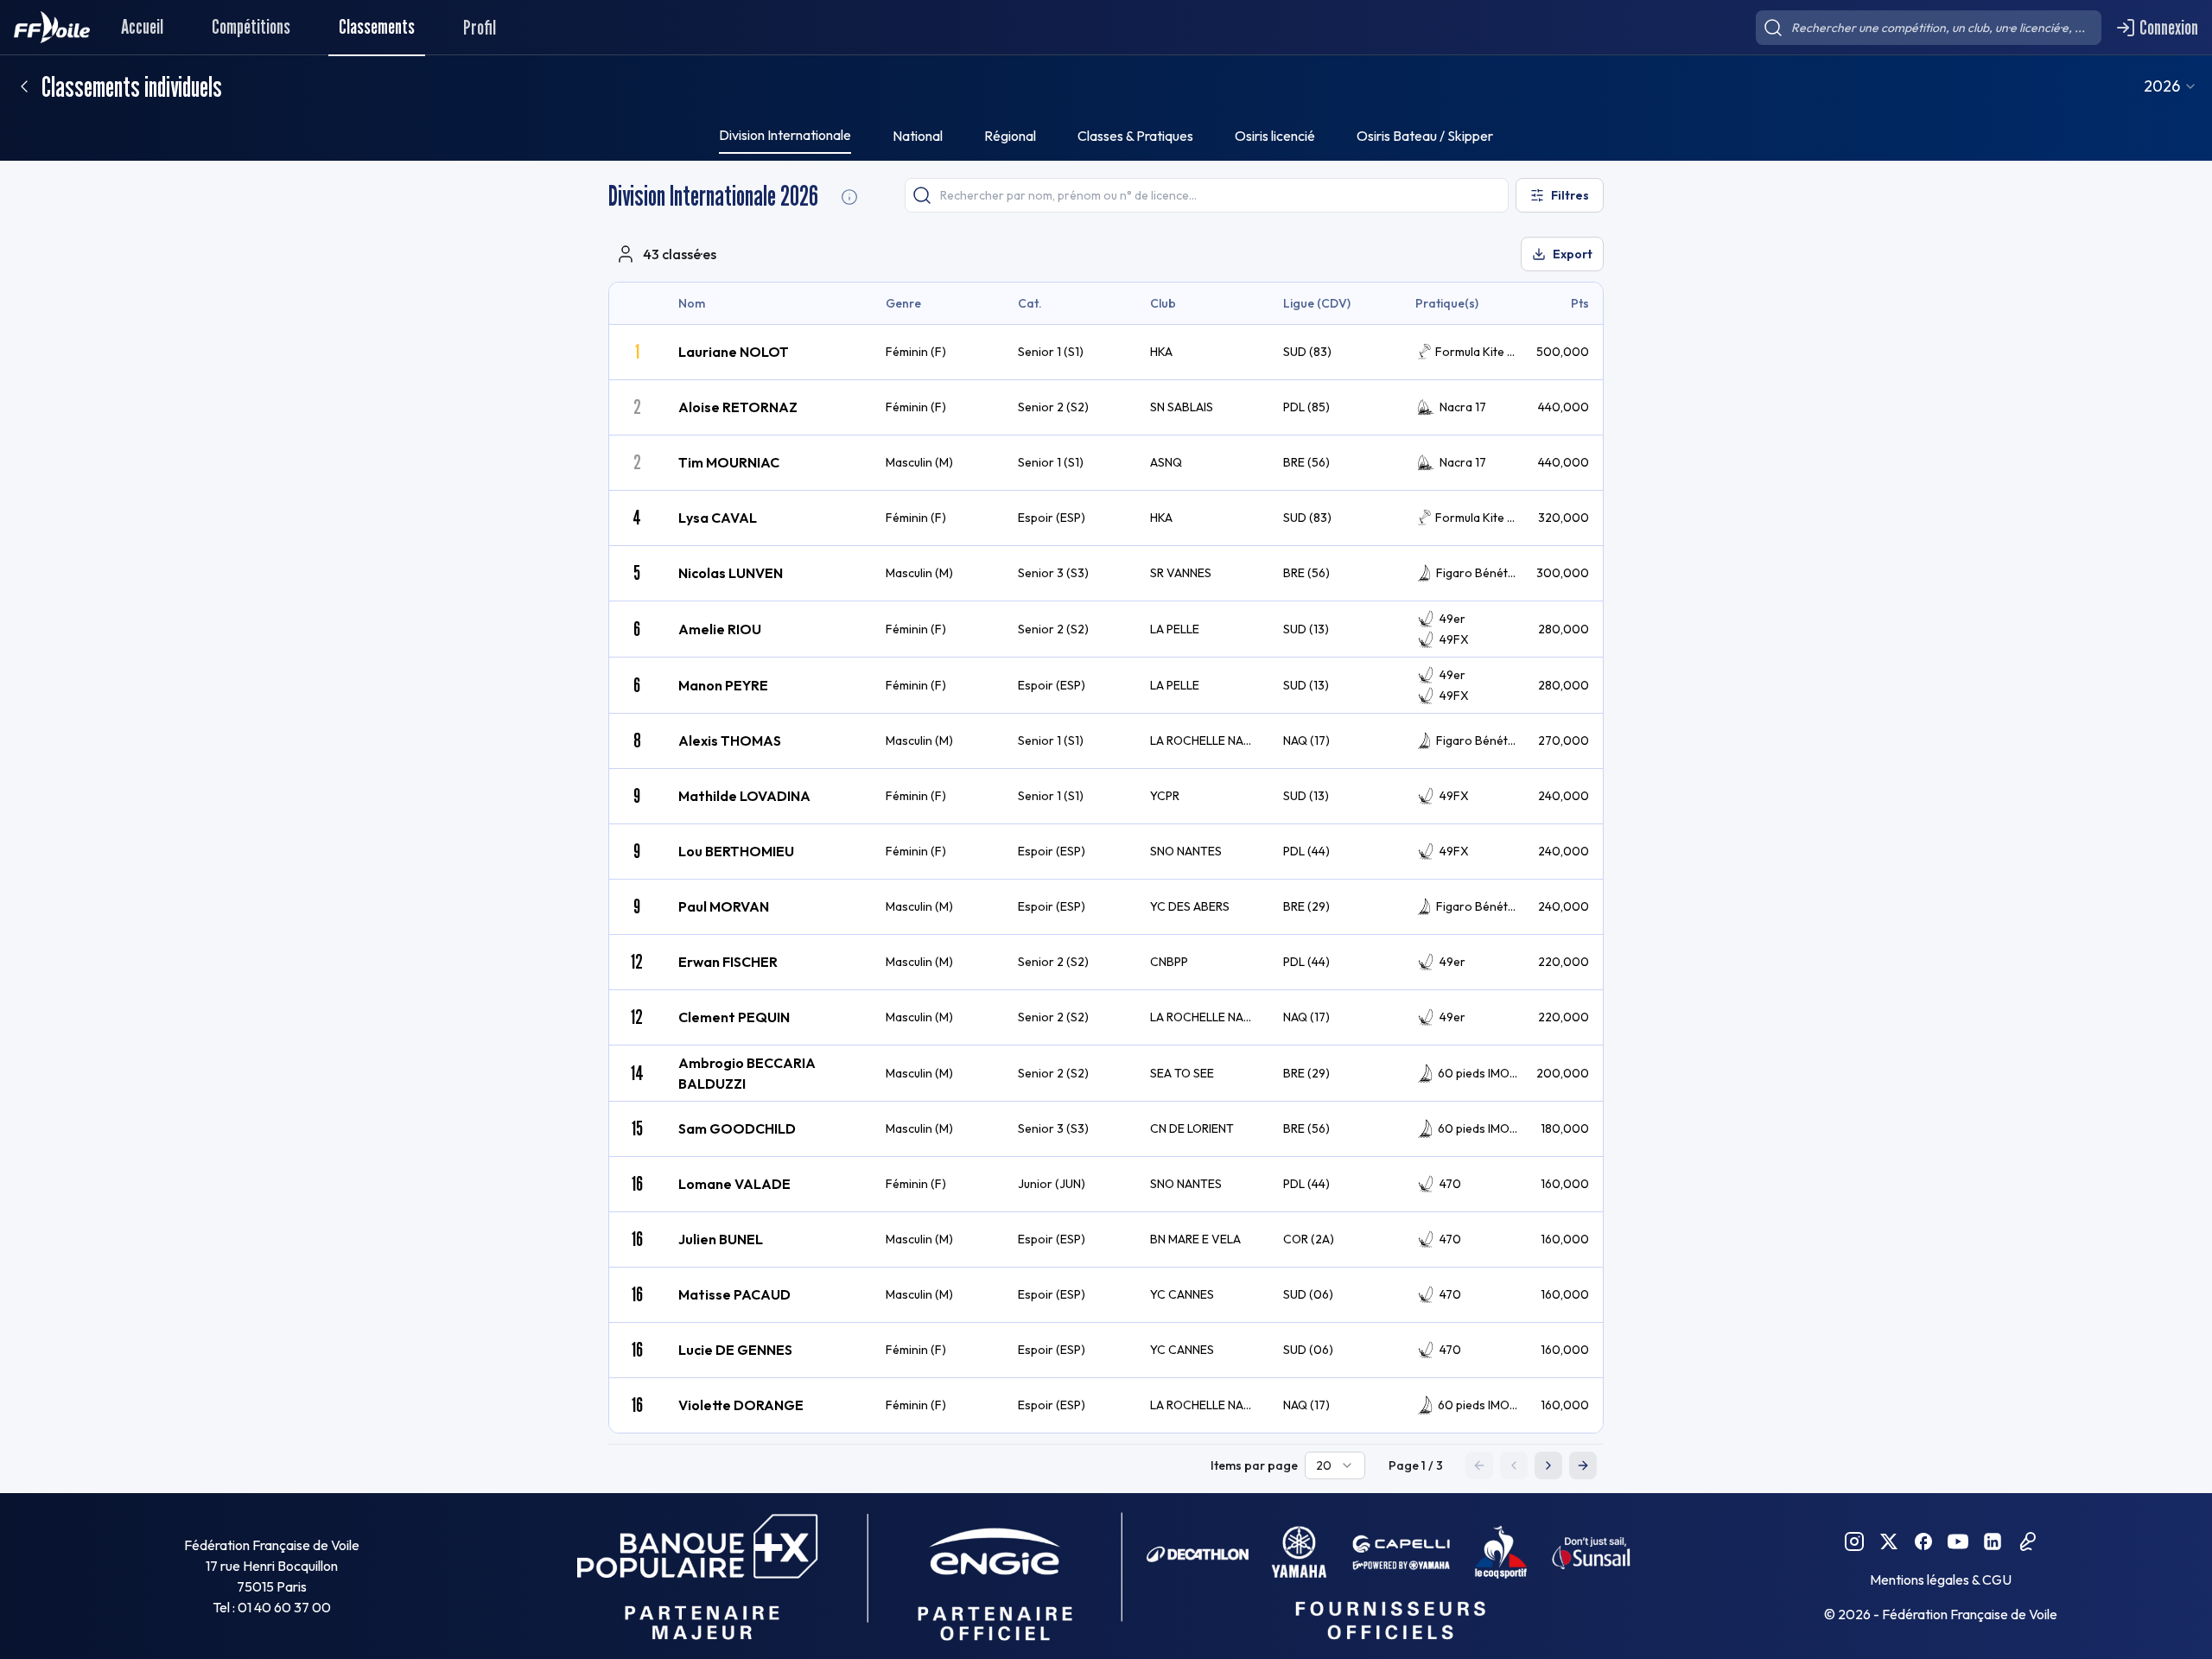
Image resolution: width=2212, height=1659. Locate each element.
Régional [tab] (1010, 136)
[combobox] (2171, 86)
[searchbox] (1929, 28)
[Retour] (24, 86)
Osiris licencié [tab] (1275, 136)
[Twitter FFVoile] (1889, 1541)
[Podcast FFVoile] (2027, 1541)
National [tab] (918, 136)
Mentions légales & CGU (1941, 1580)
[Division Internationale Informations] (849, 197)
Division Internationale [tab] (785, 135)
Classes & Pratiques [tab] (1135, 136)
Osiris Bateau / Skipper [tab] (1425, 136)
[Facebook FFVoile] (1923, 1541)
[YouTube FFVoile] (1958, 1541)
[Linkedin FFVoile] (1993, 1541)
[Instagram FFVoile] (1854, 1541)
